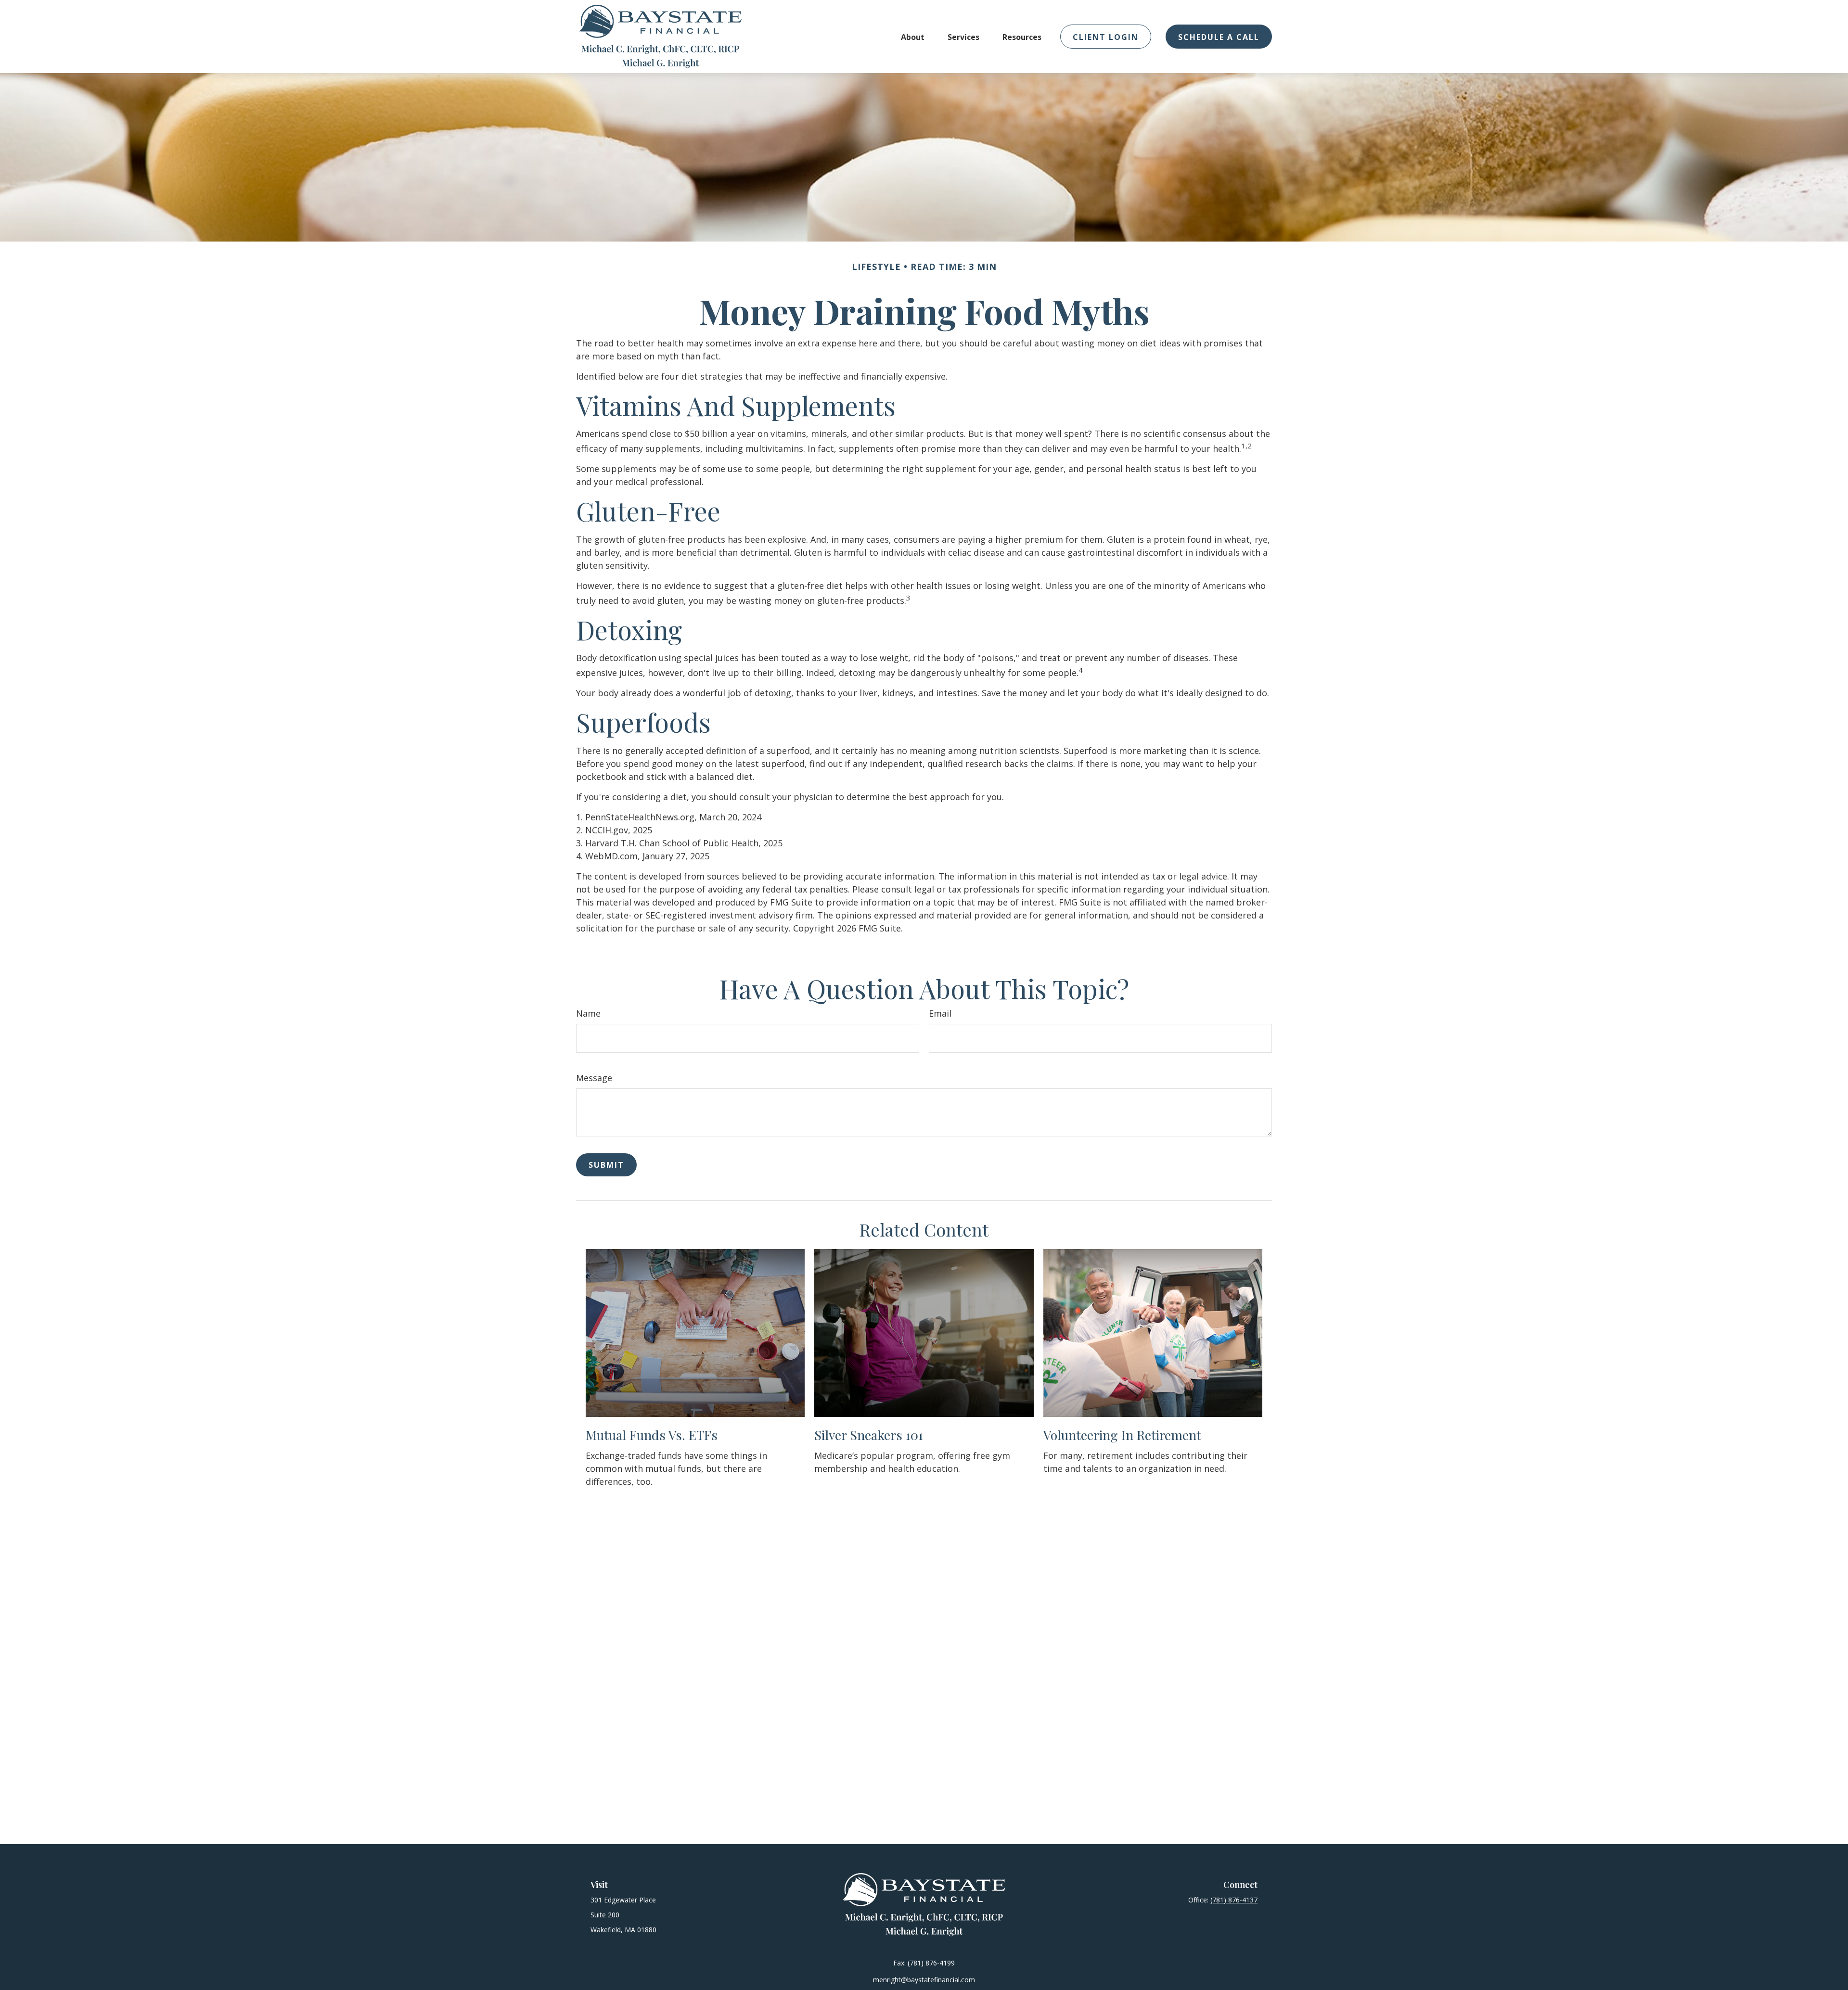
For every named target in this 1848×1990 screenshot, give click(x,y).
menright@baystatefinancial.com (924, 1980)
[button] (913, 37)
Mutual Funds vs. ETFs (652, 1435)
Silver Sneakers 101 (869, 1435)
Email (940, 1013)
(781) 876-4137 (1234, 1900)
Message (594, 1078)
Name (588, 1013)
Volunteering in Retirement (1122, 1435)
